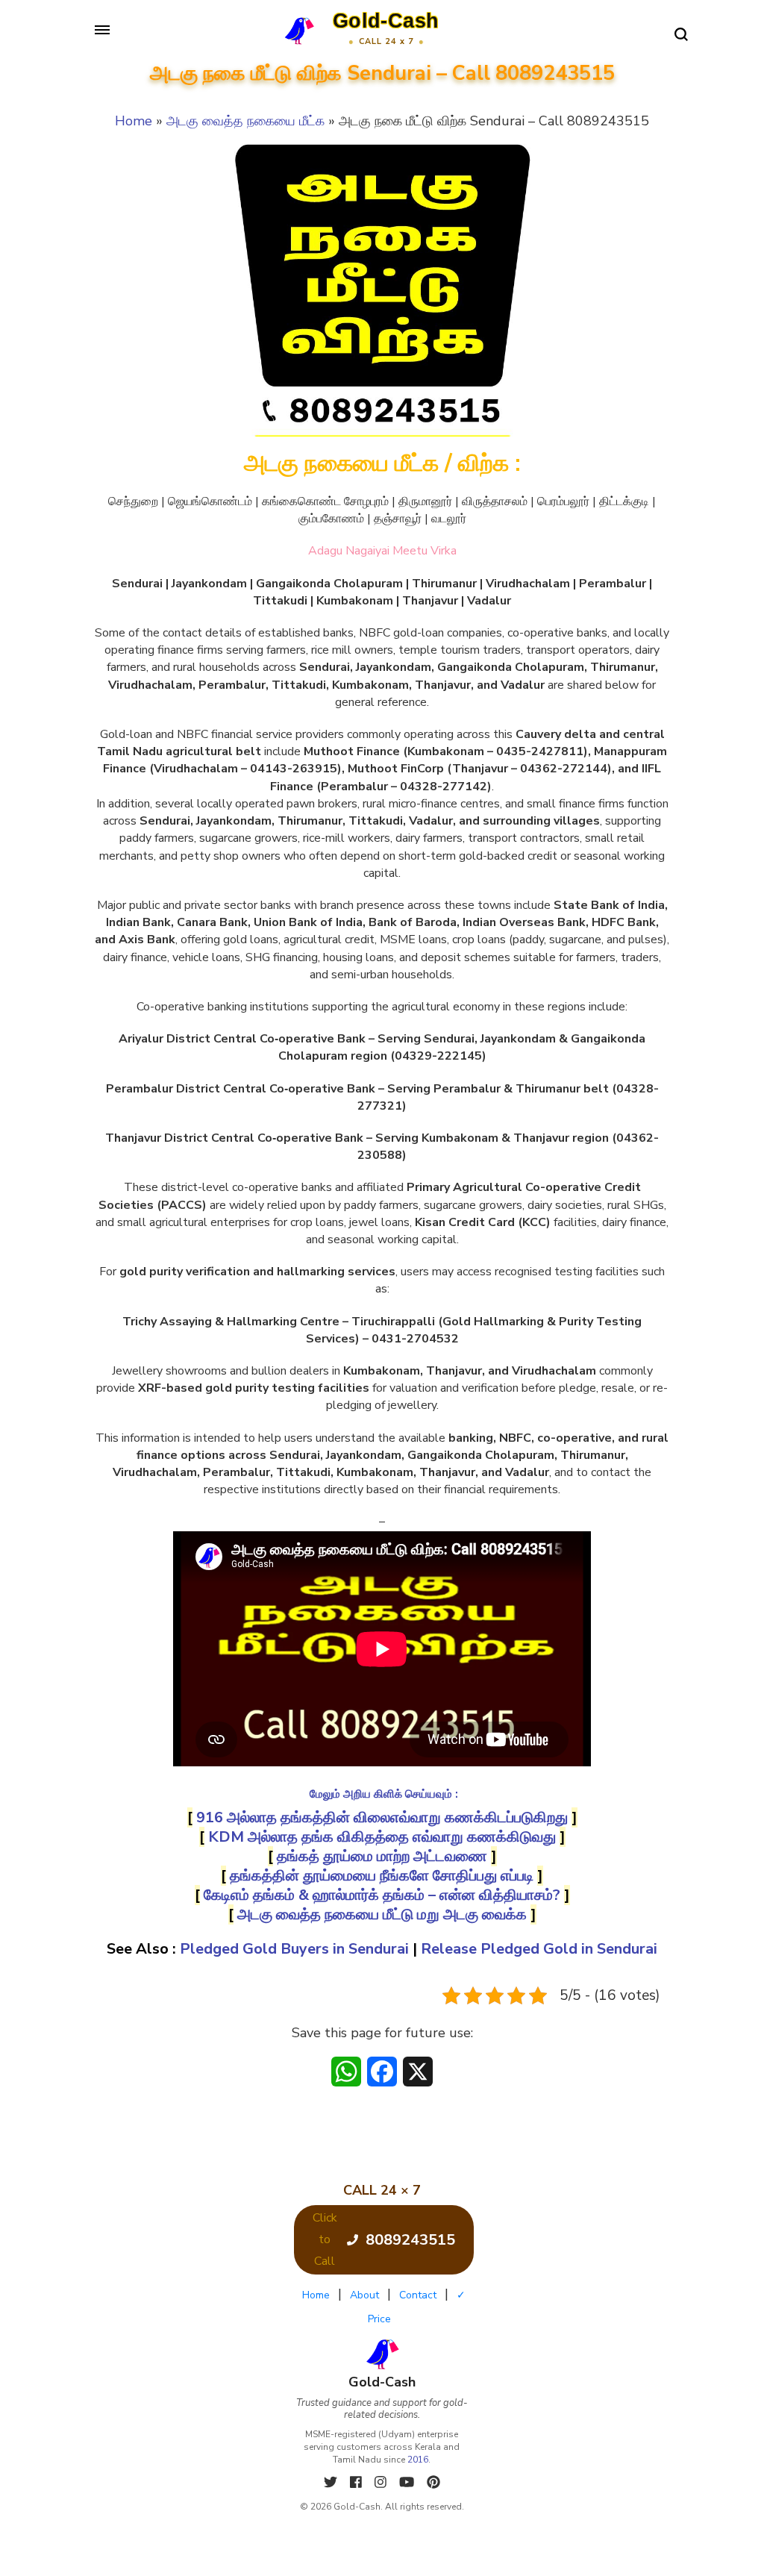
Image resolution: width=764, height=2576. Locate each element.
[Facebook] (358, 2482)
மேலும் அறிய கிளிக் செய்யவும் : (384, 1794)
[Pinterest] (433, 2482)
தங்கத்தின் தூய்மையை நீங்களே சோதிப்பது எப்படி (382, 1876)
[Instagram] (382, 2482)
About (364, 2295)
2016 (418, 2460)
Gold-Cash (386, 21)
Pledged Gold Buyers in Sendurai (294, 1949)
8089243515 (410, 2240)
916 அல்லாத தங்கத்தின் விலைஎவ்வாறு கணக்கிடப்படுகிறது (382, 1817)
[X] (332, 2482)
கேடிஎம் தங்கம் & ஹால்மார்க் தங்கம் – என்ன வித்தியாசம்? (382, 1895)
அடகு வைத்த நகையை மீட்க (245, 121)
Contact (418, 2295)
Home (134, 121)
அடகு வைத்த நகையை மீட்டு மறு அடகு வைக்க (382, 1914)
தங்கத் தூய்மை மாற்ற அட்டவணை (382, 1856)
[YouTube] (408, 2482)
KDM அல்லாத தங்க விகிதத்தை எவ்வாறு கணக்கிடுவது (382, 1837)
